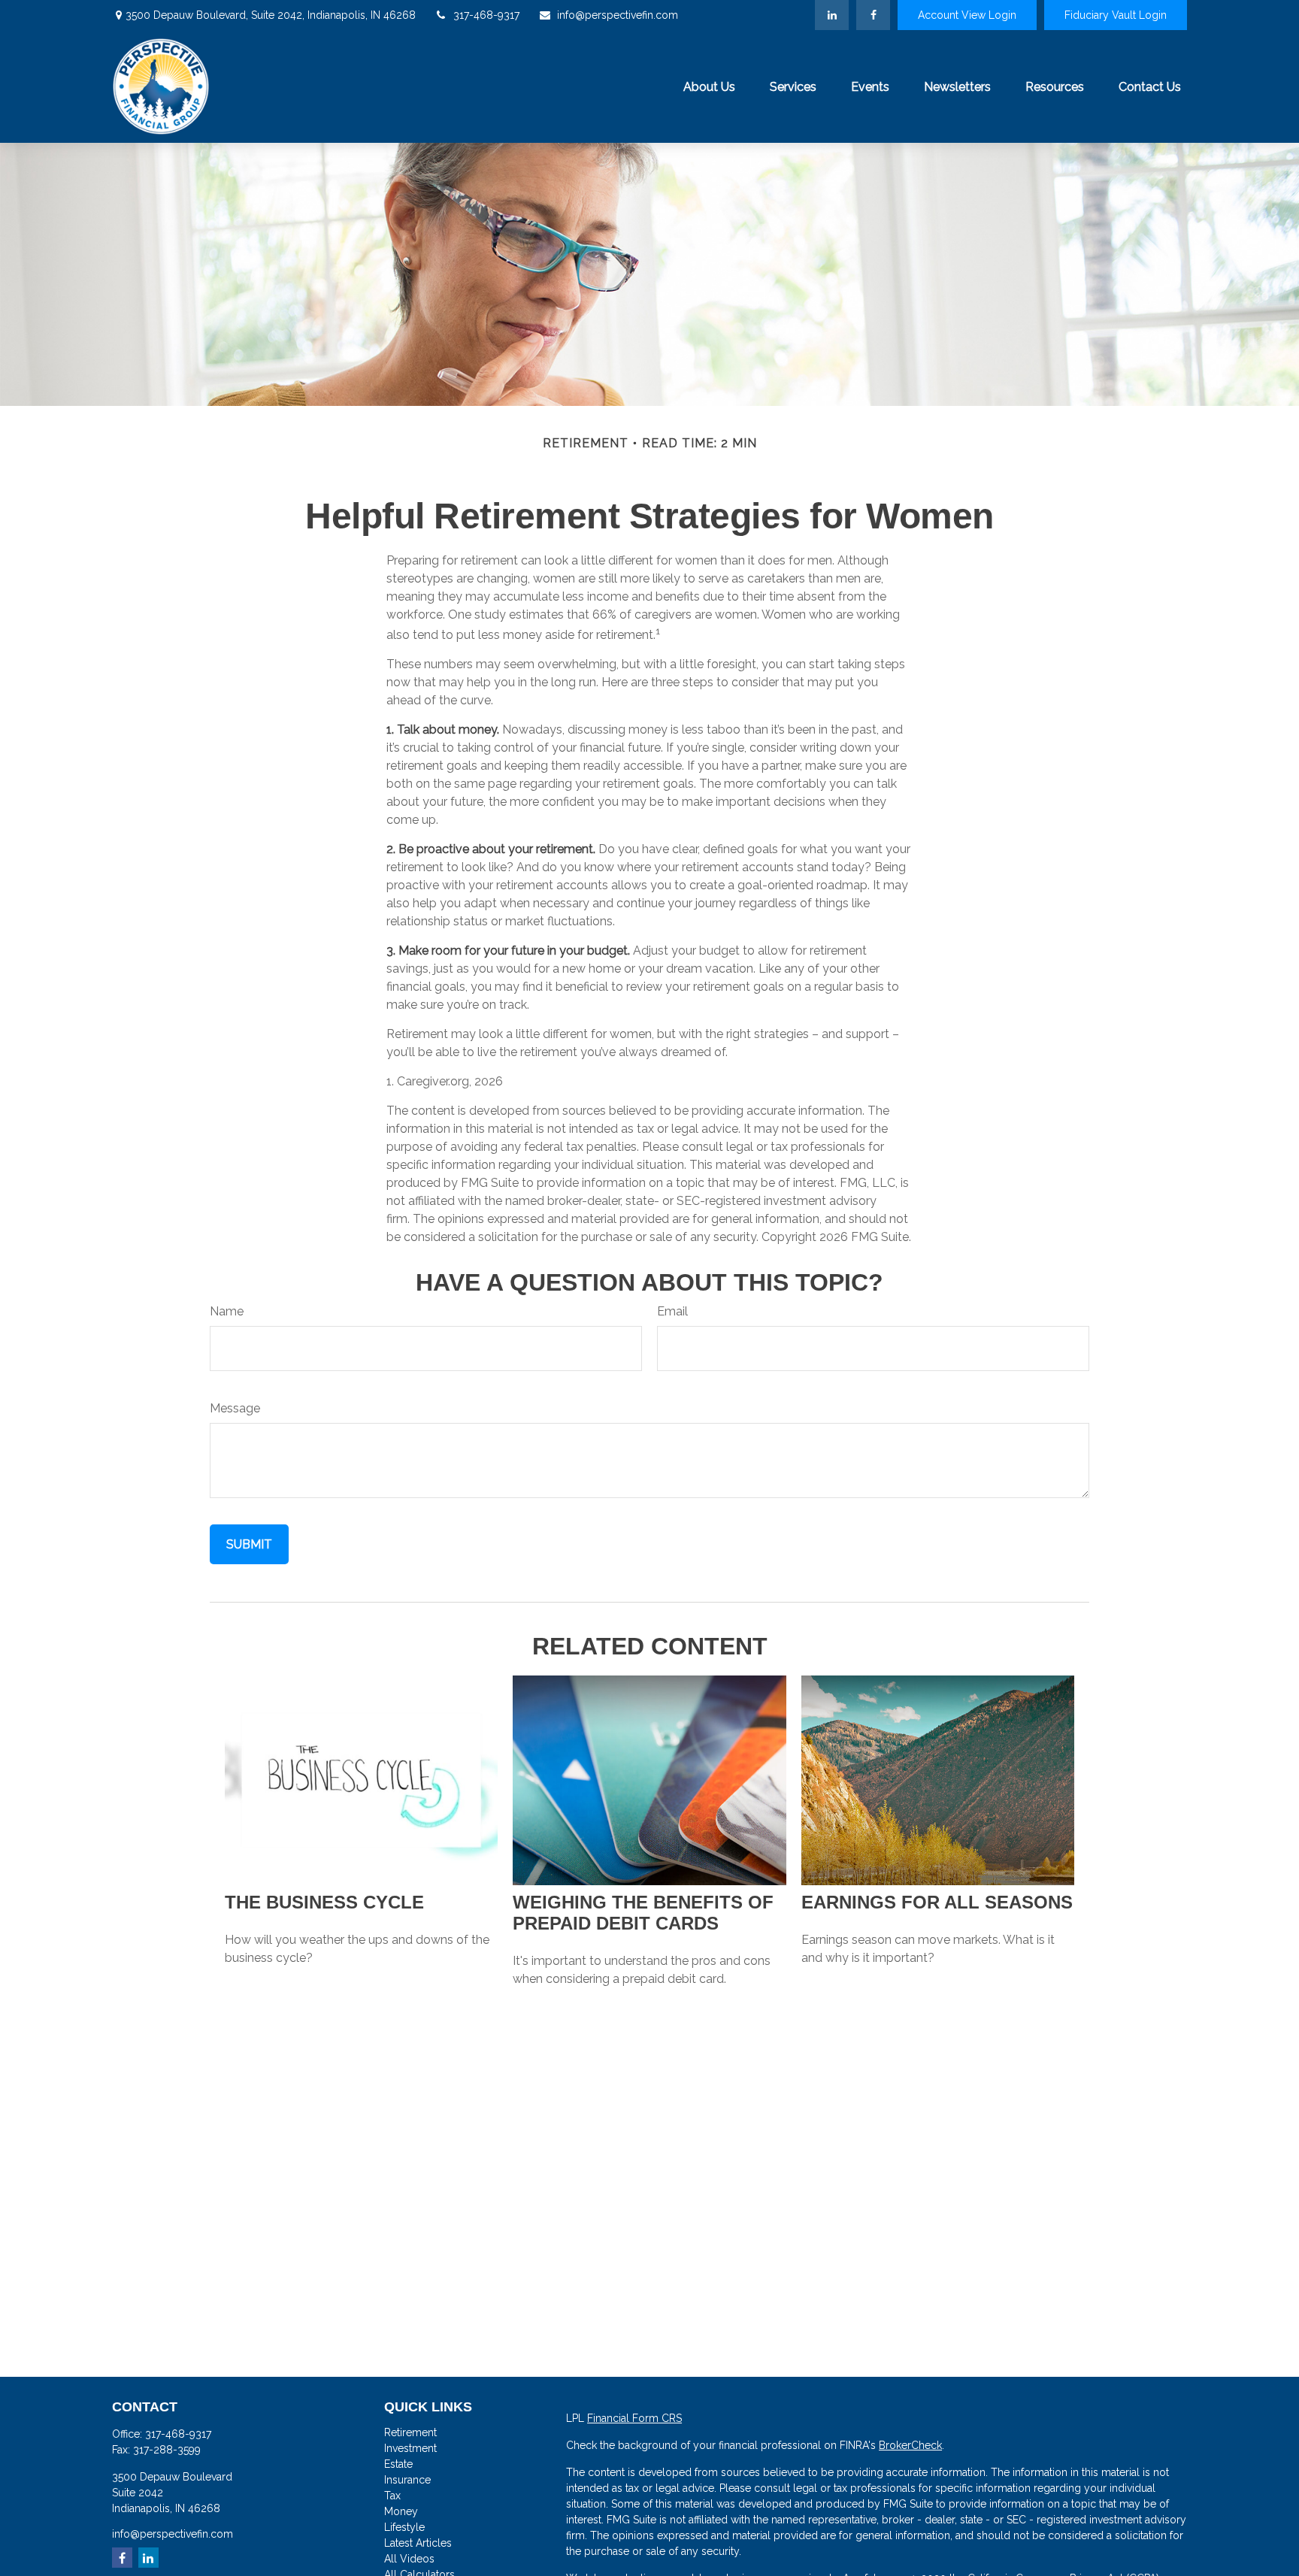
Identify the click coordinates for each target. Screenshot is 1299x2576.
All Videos (409, 2559)
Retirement (410, 2432)
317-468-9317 (486, 15)
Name (227, 1311)
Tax (392, 2496)
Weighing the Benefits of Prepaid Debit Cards (643, 1913)
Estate (398, 2464)
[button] (709, 86)
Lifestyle (404, 2527)
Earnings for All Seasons (937, 1902)
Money (401, 2511)
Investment (410, 2448)
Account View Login (967, 15)
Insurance (407, 2480)
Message (235, 1408)
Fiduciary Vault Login (1116, 15)
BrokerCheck (910, 2445)
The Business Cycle (324, 1902)
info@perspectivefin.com (618, 15)
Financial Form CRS (634, 2418)
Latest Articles (418, 2543)
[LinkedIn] (832, 15)
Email (672, 1311)
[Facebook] (873, 15)
